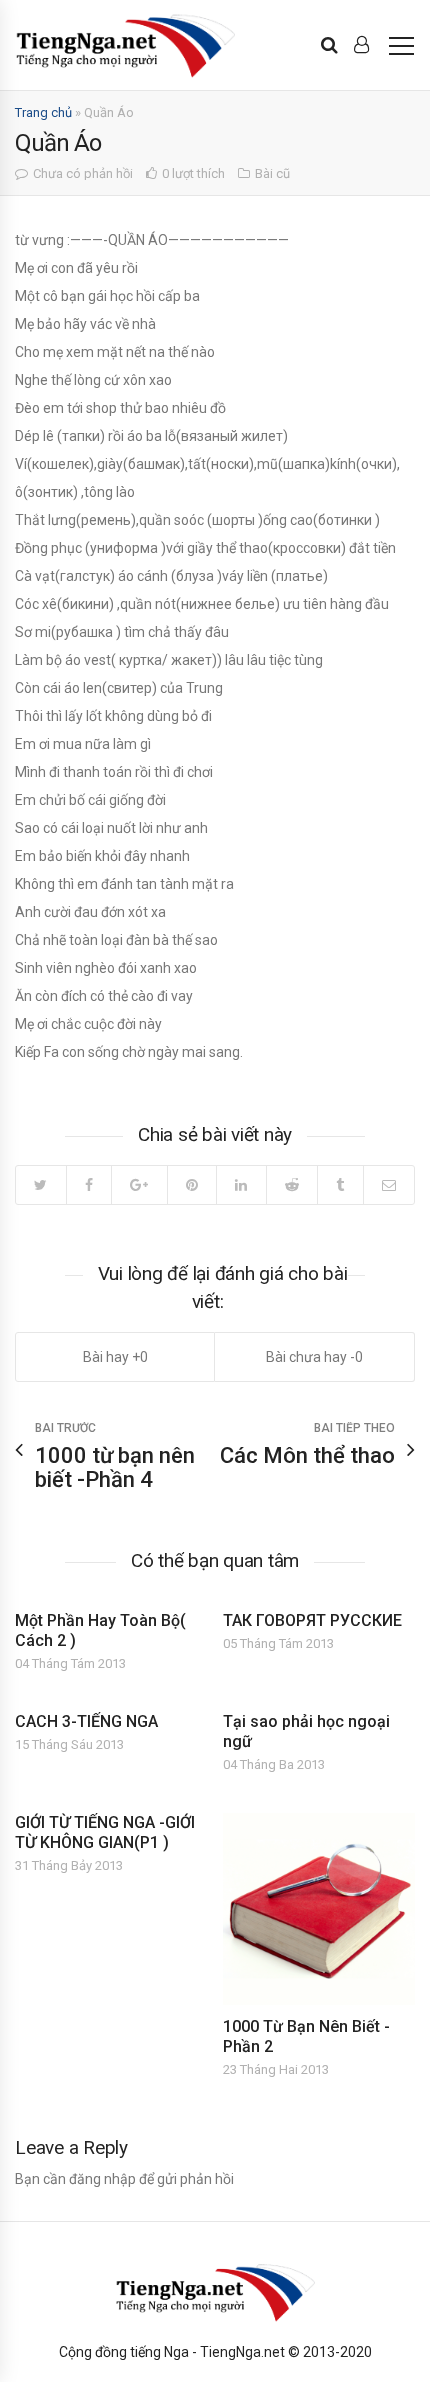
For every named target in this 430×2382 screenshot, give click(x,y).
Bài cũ (272, 173)
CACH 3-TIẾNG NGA (86, 1721)
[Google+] (139, 1185)
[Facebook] (89, 1185)
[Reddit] (292, 1185)
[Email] (389, 1185)
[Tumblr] (340, 1185)
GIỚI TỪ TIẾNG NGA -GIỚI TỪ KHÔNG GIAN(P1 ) (105, 1832)
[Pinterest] (192, 1185)
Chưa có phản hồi (83, 173)
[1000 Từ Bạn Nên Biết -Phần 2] (319, 1909)
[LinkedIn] (241, 1185)
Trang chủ (43, 112)
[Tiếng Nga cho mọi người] (125, 45)
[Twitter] (41, 1185)
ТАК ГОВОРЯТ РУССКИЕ (312, 1620)
